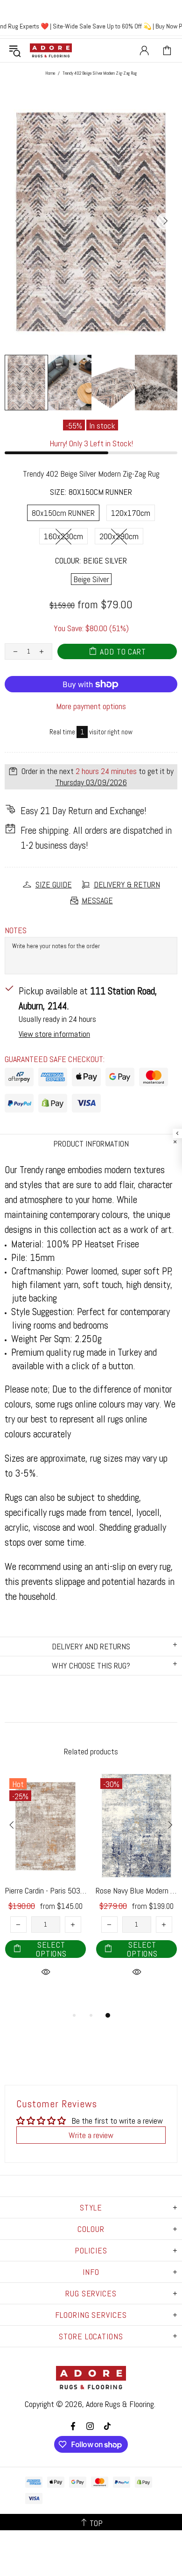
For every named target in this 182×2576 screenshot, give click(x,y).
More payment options (91, 706)
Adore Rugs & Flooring (120, 2404)
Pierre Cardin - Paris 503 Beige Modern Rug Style (45, 1890)
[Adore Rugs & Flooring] (51, 50)
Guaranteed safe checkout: (55, 1059)
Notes (16, 930)
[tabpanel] (45, 1886)
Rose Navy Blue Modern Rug (136, 1890)
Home (50, 73)
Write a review (91, 2135)
